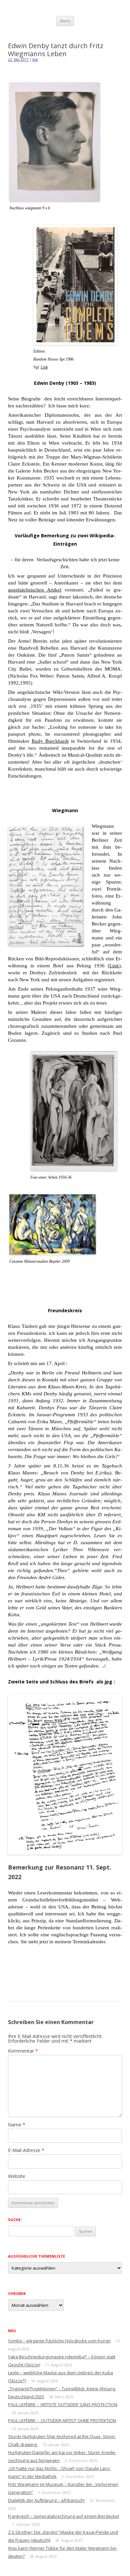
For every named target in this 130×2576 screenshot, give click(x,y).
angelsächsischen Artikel (35, 590)
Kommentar (23, 2051)
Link (44, 367)
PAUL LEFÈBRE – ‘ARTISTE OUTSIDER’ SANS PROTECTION (63, 2405)
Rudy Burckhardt (50, 741)
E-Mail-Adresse (26, 2150)
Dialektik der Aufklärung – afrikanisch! (46, 2500)
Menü (65, 21)
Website (17, 2176)
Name (17, 2125)
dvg (35, 59)
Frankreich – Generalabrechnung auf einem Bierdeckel (63, 2516)
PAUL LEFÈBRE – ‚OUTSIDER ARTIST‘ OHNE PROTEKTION (62, 2420)
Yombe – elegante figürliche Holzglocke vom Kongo (59, 2341)
